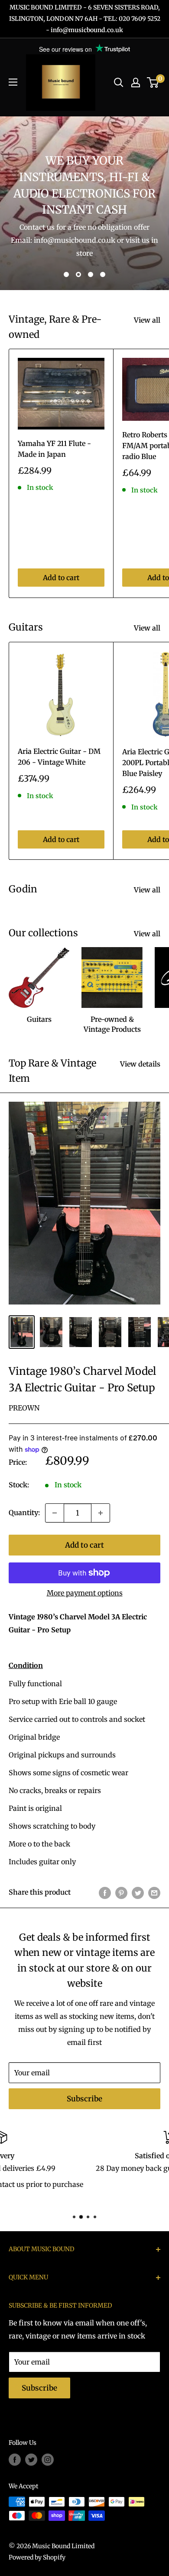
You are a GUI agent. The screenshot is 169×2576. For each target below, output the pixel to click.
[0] (153, 83)
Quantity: (24, 1513)
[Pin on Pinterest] (121, 1892)
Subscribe (84, 2099)
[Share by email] (154, 1892)
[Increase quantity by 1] (101, 1513)
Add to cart (61, 578)
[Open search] (119, 83)
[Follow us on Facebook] (15, 2459)
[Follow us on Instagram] (48, 2459)
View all (147, 320)
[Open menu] (13, 82)
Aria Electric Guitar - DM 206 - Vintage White (59, 757)
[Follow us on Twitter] (31, 2459)
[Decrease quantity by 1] (55, 1513)
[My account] (136, 83)
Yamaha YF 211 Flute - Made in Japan (54, 449)
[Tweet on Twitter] (138, 1892)
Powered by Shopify (37, 2557)
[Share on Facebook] (105, 1892)
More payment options (85, 1593)
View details (140, 1064)
